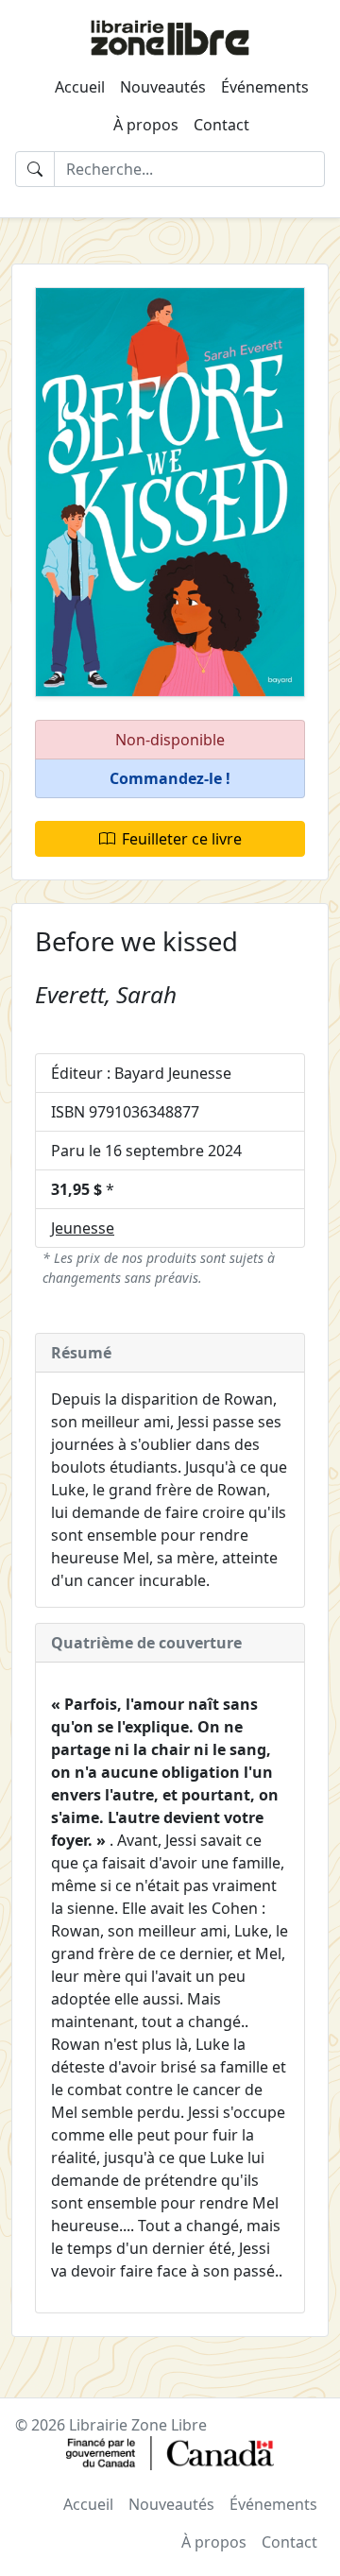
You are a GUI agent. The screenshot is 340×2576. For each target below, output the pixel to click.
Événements (265, 87)
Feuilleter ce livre (182, 839)
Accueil (80, 87)
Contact (221, 125)
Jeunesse (83, 1228)
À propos (146, 125)
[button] (170, 779)
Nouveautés (163, 87)
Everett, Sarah (106, 994)
